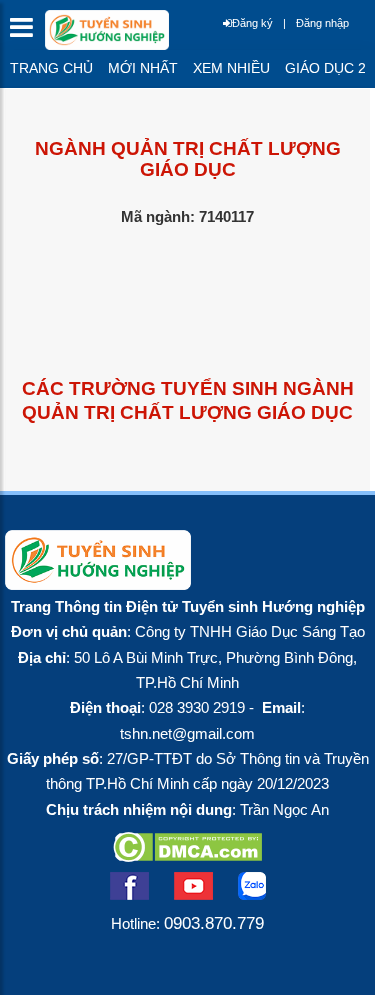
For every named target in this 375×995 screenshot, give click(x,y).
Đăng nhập (322, 23)
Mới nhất (143, 68)
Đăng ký (252, 23)
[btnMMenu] (27, 32)
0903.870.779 (214, 923)
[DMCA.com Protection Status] (187, 856)
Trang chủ (51, 68)
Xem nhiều (231, 68)
